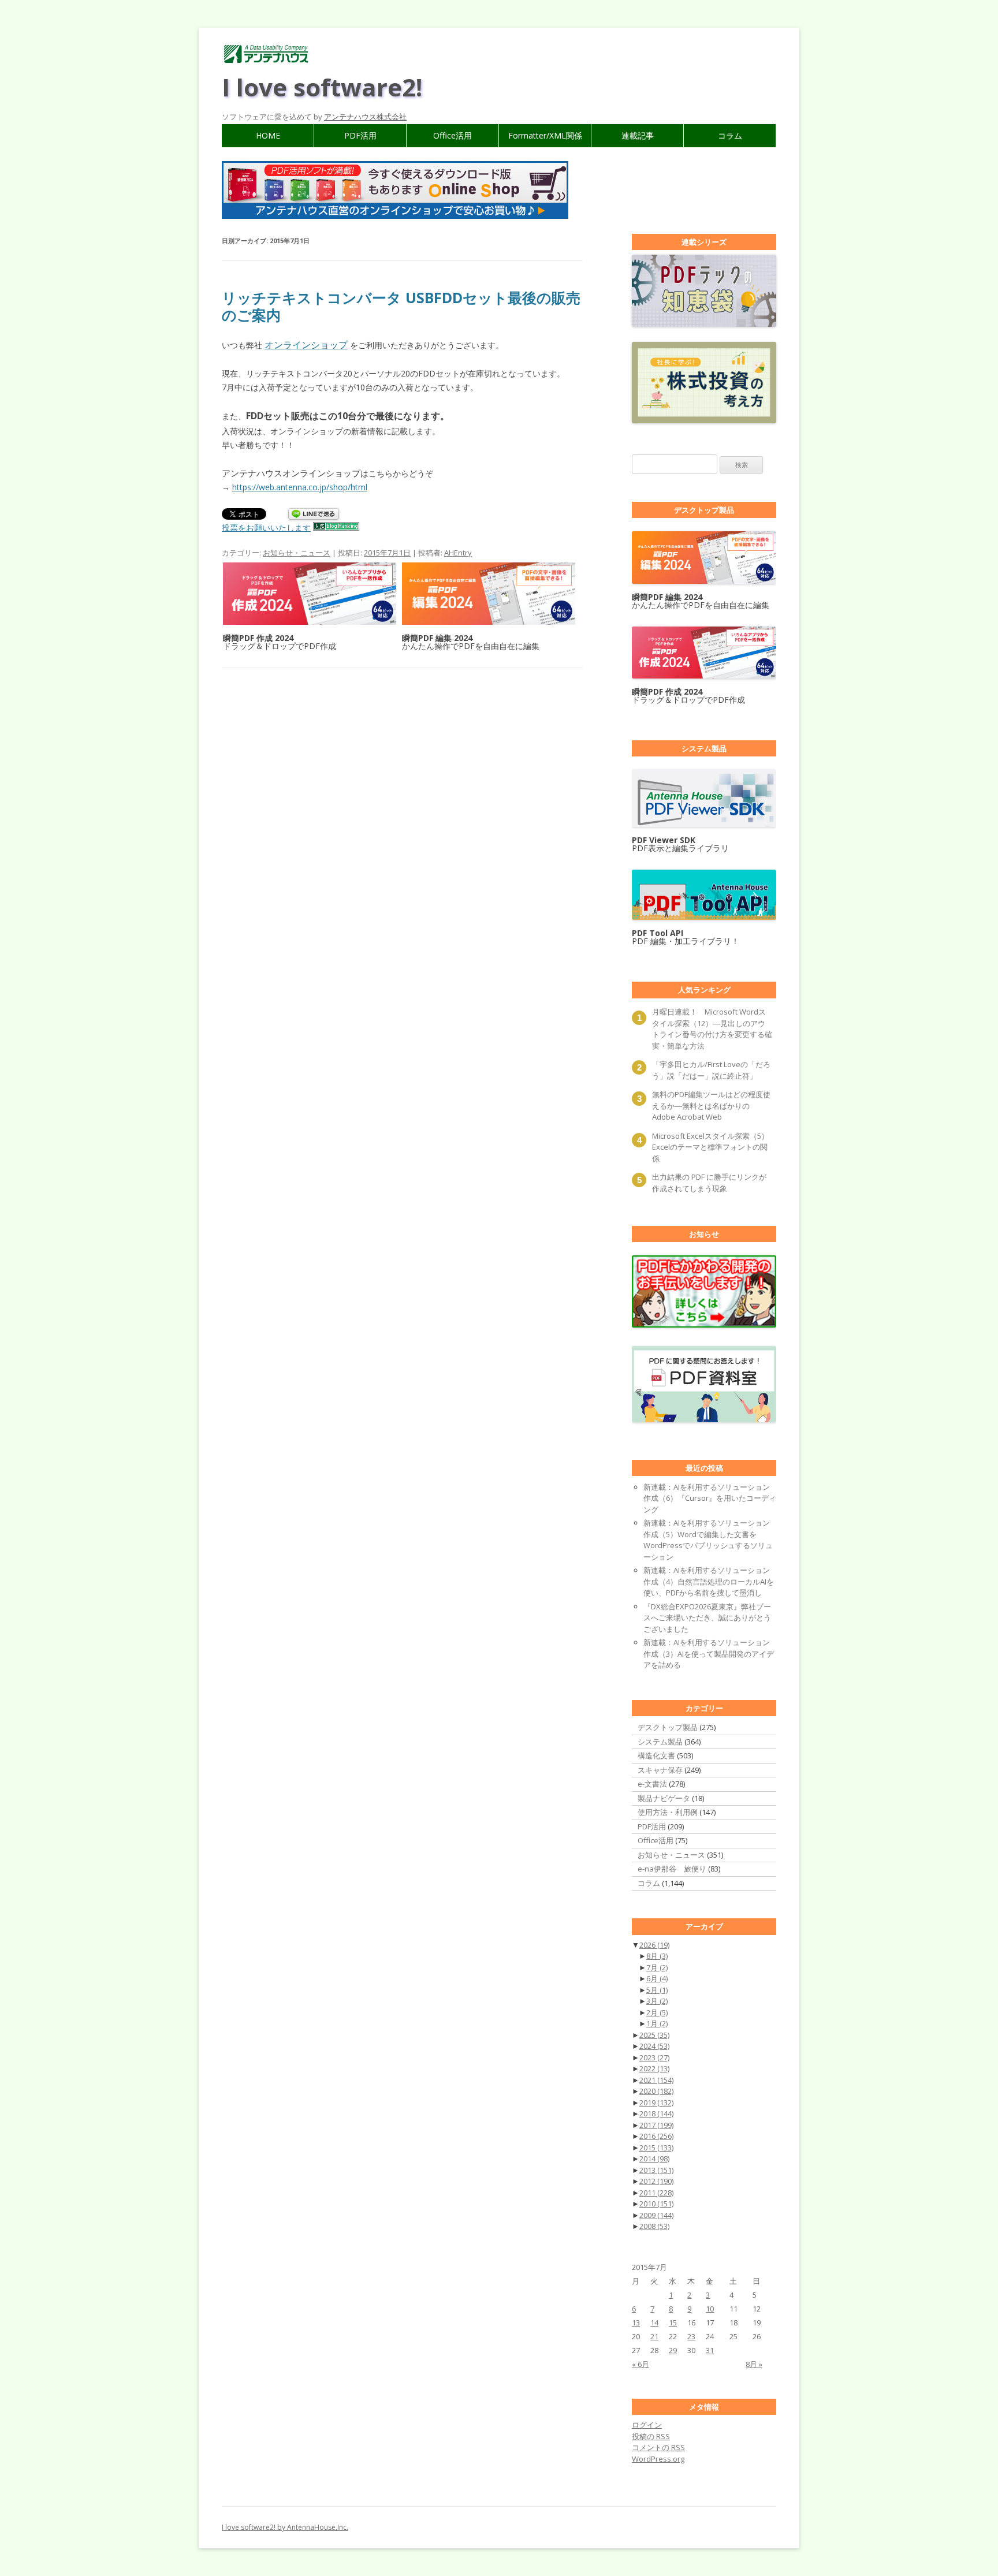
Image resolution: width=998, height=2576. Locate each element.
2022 (654, 2068)
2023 (654, 2057)
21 (654, 2336)
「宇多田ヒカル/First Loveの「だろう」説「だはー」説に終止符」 (711, 1070)
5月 (657, 1990)
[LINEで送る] (314, 515)
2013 (656, 2170)
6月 (657, 1978)
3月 (657, 2001)
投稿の (651, 2436)
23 (691, 2336)
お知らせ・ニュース (297, 553)
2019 (656, 2102)
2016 (656, 2136)
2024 (654, 2046)
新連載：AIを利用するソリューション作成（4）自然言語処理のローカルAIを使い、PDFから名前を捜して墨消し (709, 1581)
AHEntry (458, 553)
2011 (656, 2193)
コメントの (658, 2447)
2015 (656, 2148)
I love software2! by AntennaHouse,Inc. (285, 2527)
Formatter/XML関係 (545, 135)
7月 (657, 1967)
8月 (657, 1956)
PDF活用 (360, 135)
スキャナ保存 (660, 1770)
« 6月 (640, 2364)
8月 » (754, 2364)
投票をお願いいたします (266, 527)
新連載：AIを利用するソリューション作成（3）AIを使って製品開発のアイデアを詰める (709, 1654)
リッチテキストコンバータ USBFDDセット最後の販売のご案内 (401, 306)
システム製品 (660, 1742)
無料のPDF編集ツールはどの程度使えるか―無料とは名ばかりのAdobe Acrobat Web (711, 1106)
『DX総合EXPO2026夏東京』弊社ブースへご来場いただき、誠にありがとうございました (707, 1618)
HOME (268, 135)
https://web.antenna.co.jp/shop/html (300, 487)
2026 (654, 1945)
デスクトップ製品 (668, 1727)
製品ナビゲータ (664, 1798)
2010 (656, 2204)
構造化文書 (656, 1755)
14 (654, 2322)
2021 (656, 2080)
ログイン (647, 2425)
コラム (730, 135)
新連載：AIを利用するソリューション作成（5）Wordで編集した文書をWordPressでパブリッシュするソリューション (708, 1540)
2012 (656, 2181)
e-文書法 (652, 1784)
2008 (654, 2226)
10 (710, 2309)
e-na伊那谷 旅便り (672, 1869)
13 (636, 2322)
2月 (657, 2012)
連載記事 (638, 135)
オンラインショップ (306, 345)
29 (673, 2350)
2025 (654, 2035)
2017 (656, 2125)
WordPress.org (658, 2459)
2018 (656, 2113)
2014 (654, 2159)
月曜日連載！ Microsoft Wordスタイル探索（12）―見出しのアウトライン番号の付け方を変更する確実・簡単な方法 (712, 1029)
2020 (656, 2091)
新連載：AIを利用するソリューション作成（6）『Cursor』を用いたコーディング (710, 1498)
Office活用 (453, 135)
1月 (657, 2023)
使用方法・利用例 (668, 1812)
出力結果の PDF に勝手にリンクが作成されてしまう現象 (709, 1183)
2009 (656, 2215)
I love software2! (322, 87)
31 (710, 2350)
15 (673, 2322)
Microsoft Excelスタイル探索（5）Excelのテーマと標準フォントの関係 (710, 1147)
